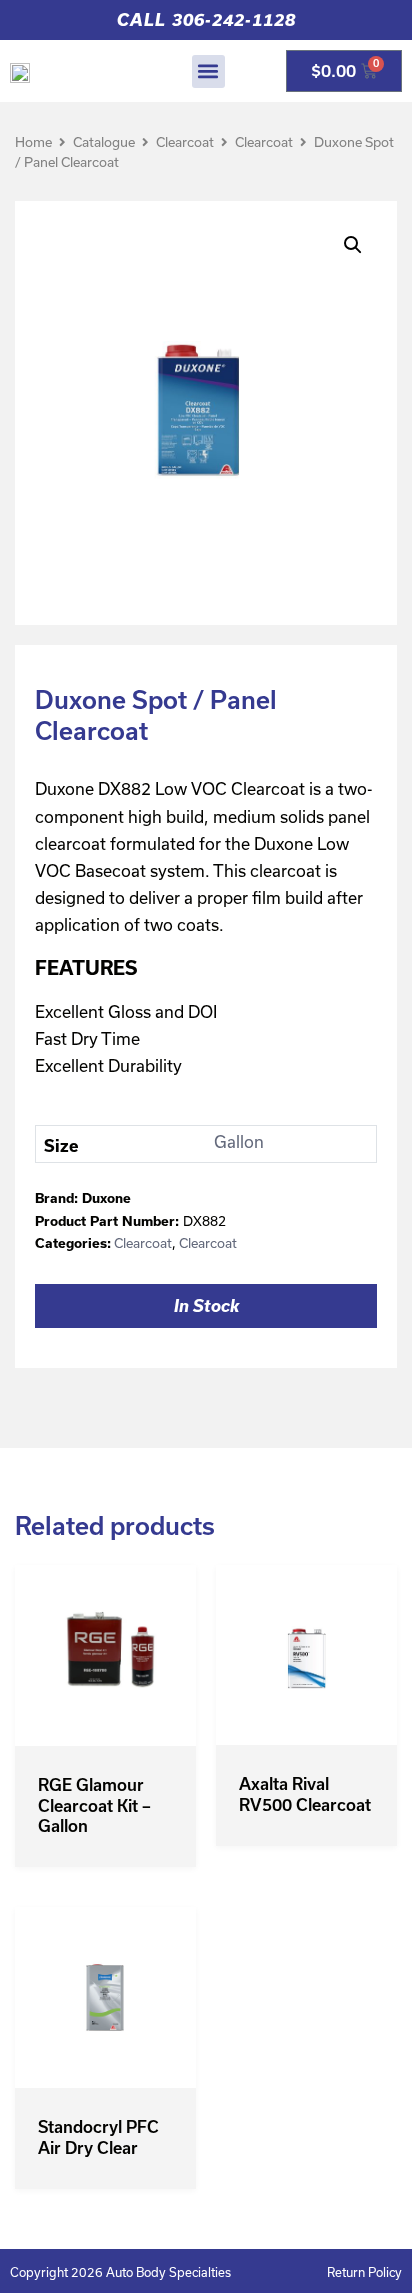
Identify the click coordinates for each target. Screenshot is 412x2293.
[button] (208, 71)
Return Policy (364, 2272)
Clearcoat (185, 142)
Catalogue (104, 142)
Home (33, 142)
